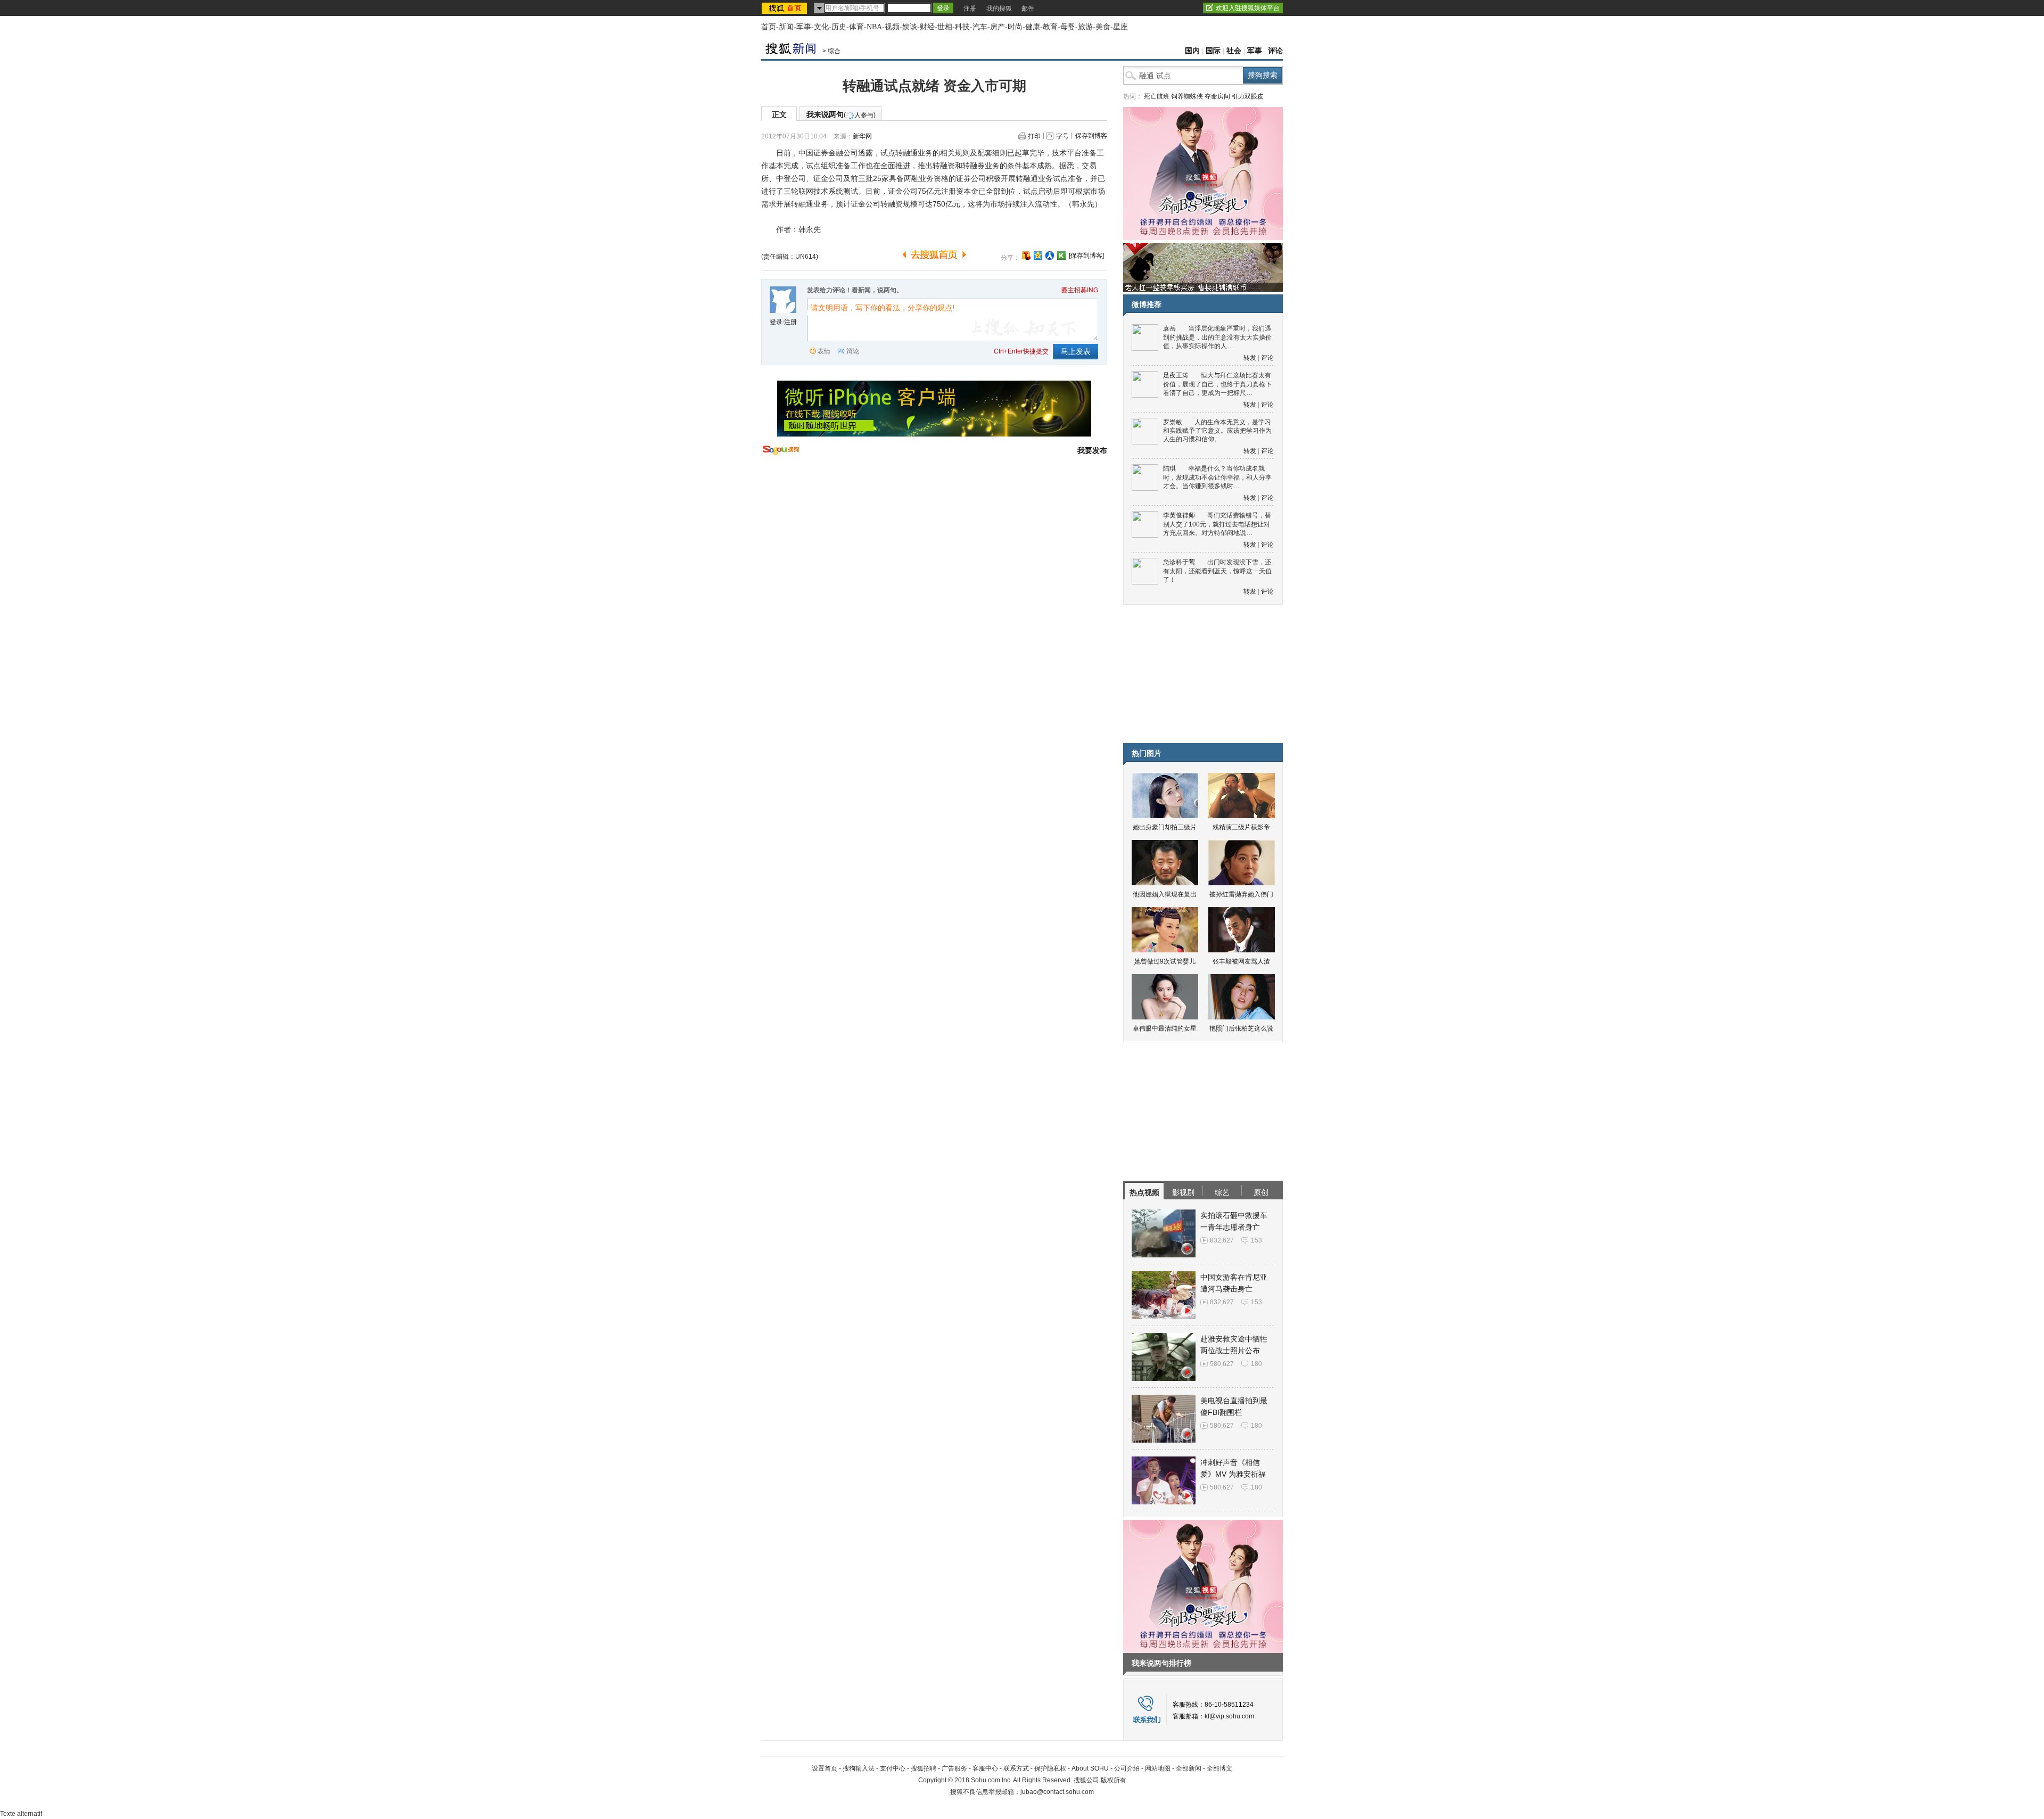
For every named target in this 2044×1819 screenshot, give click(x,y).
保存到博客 (1091, 136)
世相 (945, 27)
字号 (1062, 136)
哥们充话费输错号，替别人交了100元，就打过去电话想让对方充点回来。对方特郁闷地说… (1217, 524)
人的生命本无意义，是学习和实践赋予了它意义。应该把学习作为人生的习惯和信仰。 (1217, 431)
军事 (804, 27)
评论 (1275, 51)
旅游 (1085, 27)
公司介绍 (1127, 1768)
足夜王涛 (1176, 375)
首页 (769, 27)
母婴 (1068, 27)
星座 (1120, 27)
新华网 (862, 136)
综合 (834, 51)
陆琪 (1169, 468)
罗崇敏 (1173, 422)
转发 (1250, 358)
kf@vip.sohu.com (1229, 1716)
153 (1256, 1240)
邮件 (1028, 9)
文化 (821, 27)
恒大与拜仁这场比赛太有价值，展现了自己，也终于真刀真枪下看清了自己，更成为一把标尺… (1217, 384)
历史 (839, 27)
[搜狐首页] (785, 8)
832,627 (1222, 1240)
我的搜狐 (999, 9)
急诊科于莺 (1179, 562)
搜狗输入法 (859, 1768)
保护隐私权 (1050, 1768)
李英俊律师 (1179, 515)
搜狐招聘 (924, 1768)
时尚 (1015, 27)
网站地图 (1158, 1768)
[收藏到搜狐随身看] (1061, 256)
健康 (1033, 27)
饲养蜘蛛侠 (1187, 96)
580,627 (1222, 1364)
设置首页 (825, 1768)
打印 (1034, 136)
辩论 (853, 351)
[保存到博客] (1086, 256)
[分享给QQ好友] (1038, 256)
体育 (856, 27)
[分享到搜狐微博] (1026, 256)
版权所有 (1114, 1780)
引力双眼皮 (1248, 96)
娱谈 (910, 27)
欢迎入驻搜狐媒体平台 (1248, 8)
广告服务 (954, 1768)
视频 (892, 27)
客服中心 (985, 1768)
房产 (998, 27)
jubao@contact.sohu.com (1057, 1792)
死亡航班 (1157, 96)
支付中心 (893, 1768)
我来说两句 (841, 114)
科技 (962, 27)
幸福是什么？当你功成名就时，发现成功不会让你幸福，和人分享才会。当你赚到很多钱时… (1217, 477)
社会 (1234, 51)
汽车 (980, 27)
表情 (824, 351)
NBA (874, 27)
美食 (1103, 27)
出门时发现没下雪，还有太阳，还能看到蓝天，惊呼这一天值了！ (1217, 571)
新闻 (786, 27)
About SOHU (1090, 1768)
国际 (1213, 51)
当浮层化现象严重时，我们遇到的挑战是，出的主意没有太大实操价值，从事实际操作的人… (1217, 337)
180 (1256, 1364)
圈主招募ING (1080, 290)
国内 (1192, 51)
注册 (970, 9)
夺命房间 (1217, 96)
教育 (1050, 27)
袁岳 (1169, 328)
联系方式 (1016, 1768)
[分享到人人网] (1050, 256)
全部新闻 (1189, 1768)
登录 (776, 322)
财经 (927, 27)
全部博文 (1219, 1768)
